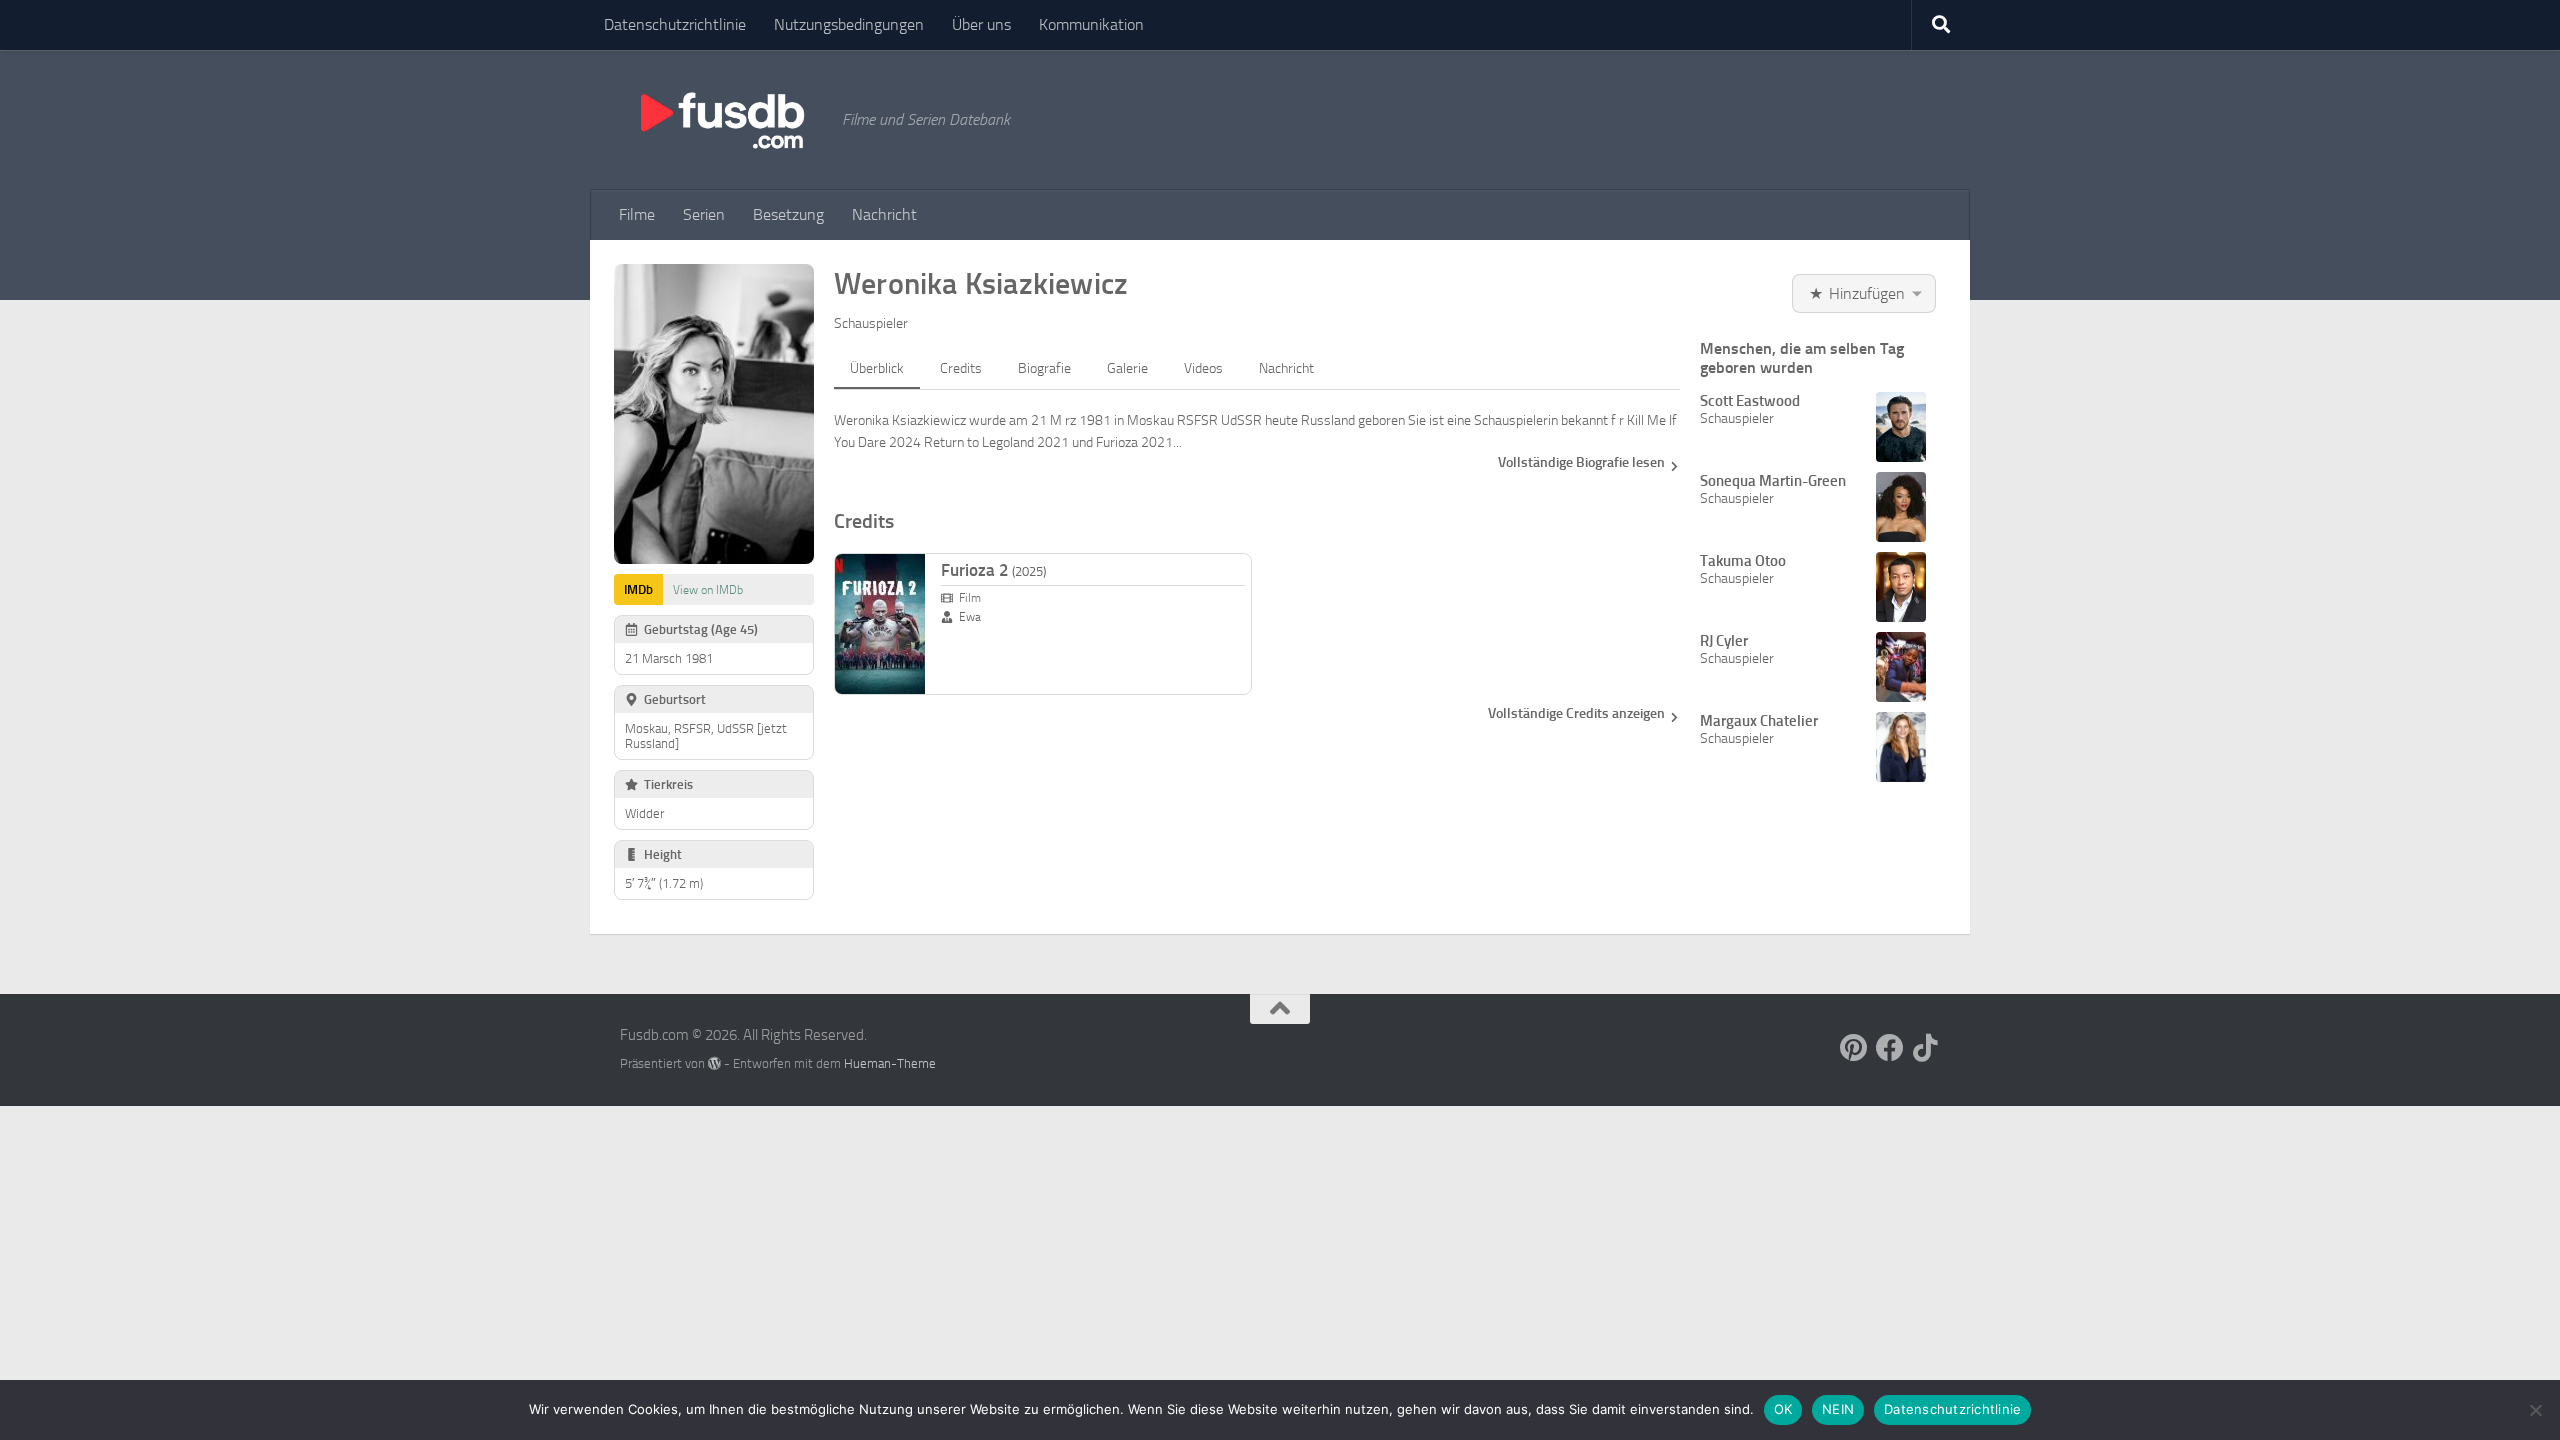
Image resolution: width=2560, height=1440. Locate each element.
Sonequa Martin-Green (1773, 481)
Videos (1203, 368)
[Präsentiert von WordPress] (714, 1063)
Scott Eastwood (1750, 401)
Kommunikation (1091, 24)
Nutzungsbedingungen (849, 24)
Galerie (1127, 368)
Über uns (981, 24)
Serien (704, 214)
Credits (961, 368)
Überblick (877, 368)
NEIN (1838, 1409)
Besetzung (788, 214)
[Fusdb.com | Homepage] (721, 120)
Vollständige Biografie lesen (1581, 462)
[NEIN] (2535, 1410)
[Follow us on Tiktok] (1926, 1048)
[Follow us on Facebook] (1890, 1048)
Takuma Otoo (1743, 561)
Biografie (1044, 368)
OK (1783, 1409)
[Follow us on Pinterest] (1854, 1048)
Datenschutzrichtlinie (675, 24)
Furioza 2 (993, 570)
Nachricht (884, 214)
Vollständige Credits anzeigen (1576, 713)
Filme (637, 214)
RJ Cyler (1724, 641)
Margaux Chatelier (1759, 721)
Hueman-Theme (890, 1063)
